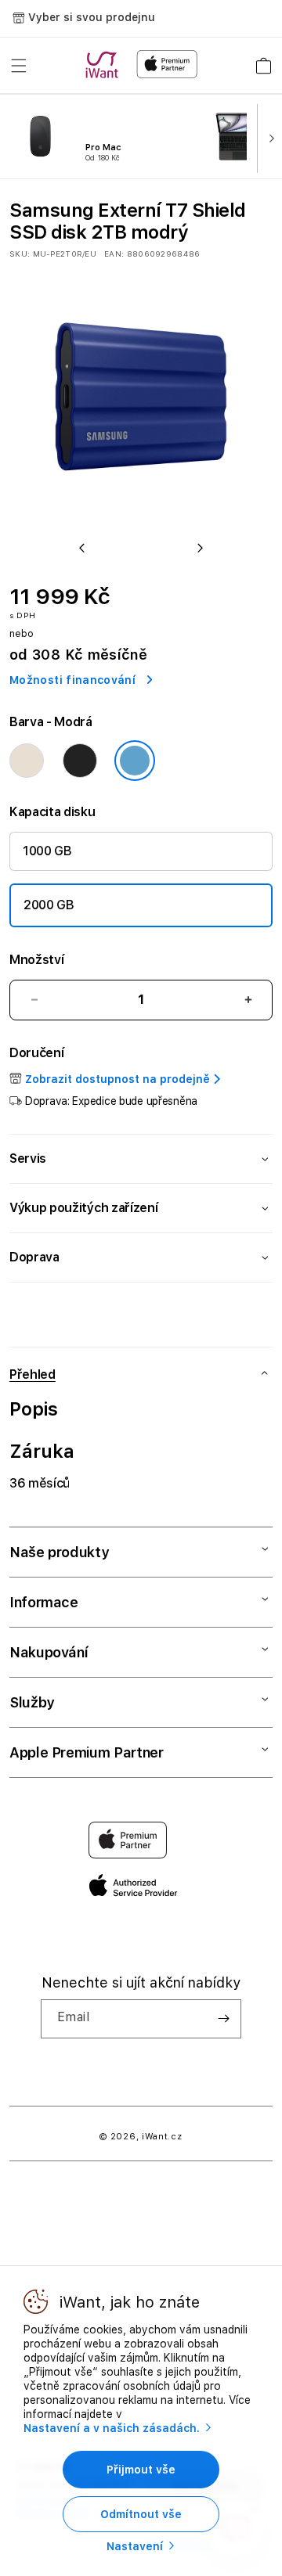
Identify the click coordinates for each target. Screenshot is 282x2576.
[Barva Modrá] (135, 761)
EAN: (114, 254)
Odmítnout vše (141, 2514)
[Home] (105, 65)
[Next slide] (268, 137)
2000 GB (49, 905)
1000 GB (47, 851)
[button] (19, 66)
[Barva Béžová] (27, 761)
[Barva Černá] (80, 761)
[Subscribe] (223, 2019)
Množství (36, 960)
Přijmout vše (141, 2470)
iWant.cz (162, 2137)
